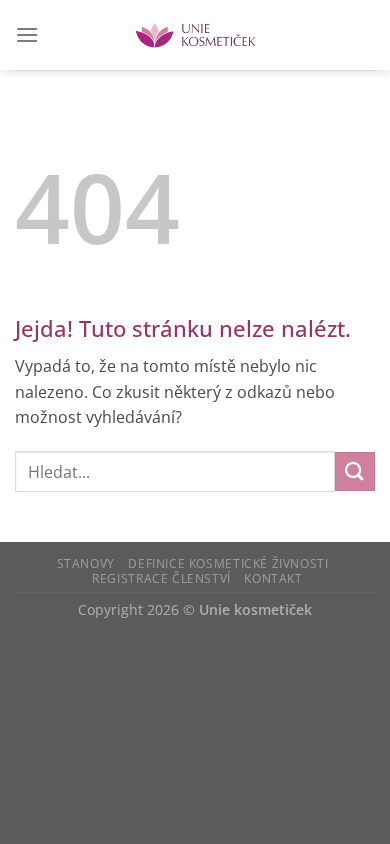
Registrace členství (161, 578)
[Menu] (27, 34)
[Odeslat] (355, 471)
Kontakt (273, 578)
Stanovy (86, 563)
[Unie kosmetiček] (195, 35)
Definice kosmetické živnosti (228, 563)
